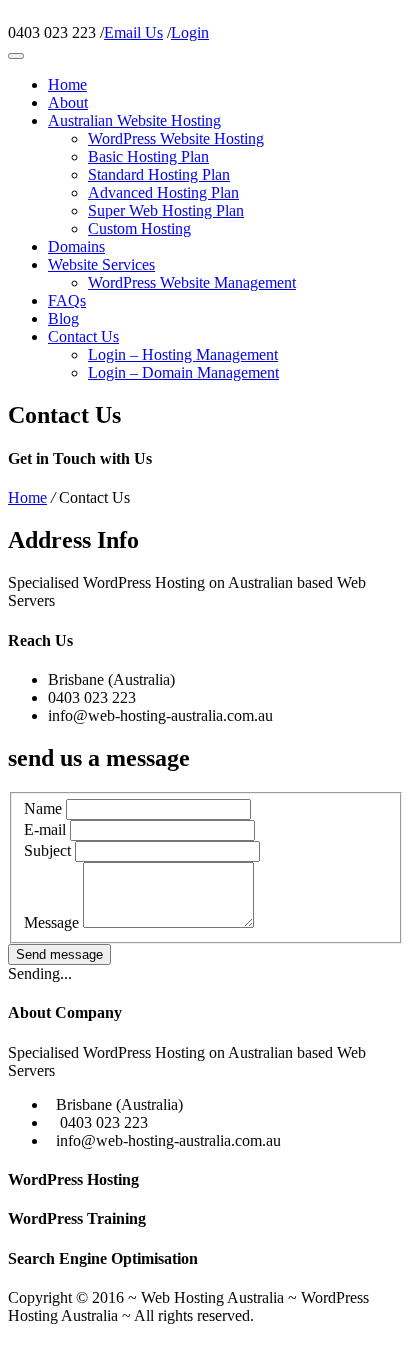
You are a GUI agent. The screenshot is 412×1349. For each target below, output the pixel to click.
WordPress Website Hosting (176, 138)
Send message (59, 954)
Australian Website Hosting (134, 120)
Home (67, 84)
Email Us (133, 32)
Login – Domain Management (183, 372)
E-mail (45, 829)
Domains (76, 246)
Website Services (101, 264)
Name (43, 808)
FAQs (67, 300)
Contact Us (83, 336)
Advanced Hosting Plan (163, 192)
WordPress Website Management (192, 282)
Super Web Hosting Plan (166, 210)
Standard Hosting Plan (159, 174)
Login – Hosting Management (183, 354)
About (68, 102)
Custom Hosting (139, 228)
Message (51, 922)
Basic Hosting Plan (148, 156)
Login (190, 32)
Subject (47, 850)
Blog (63, 318)
